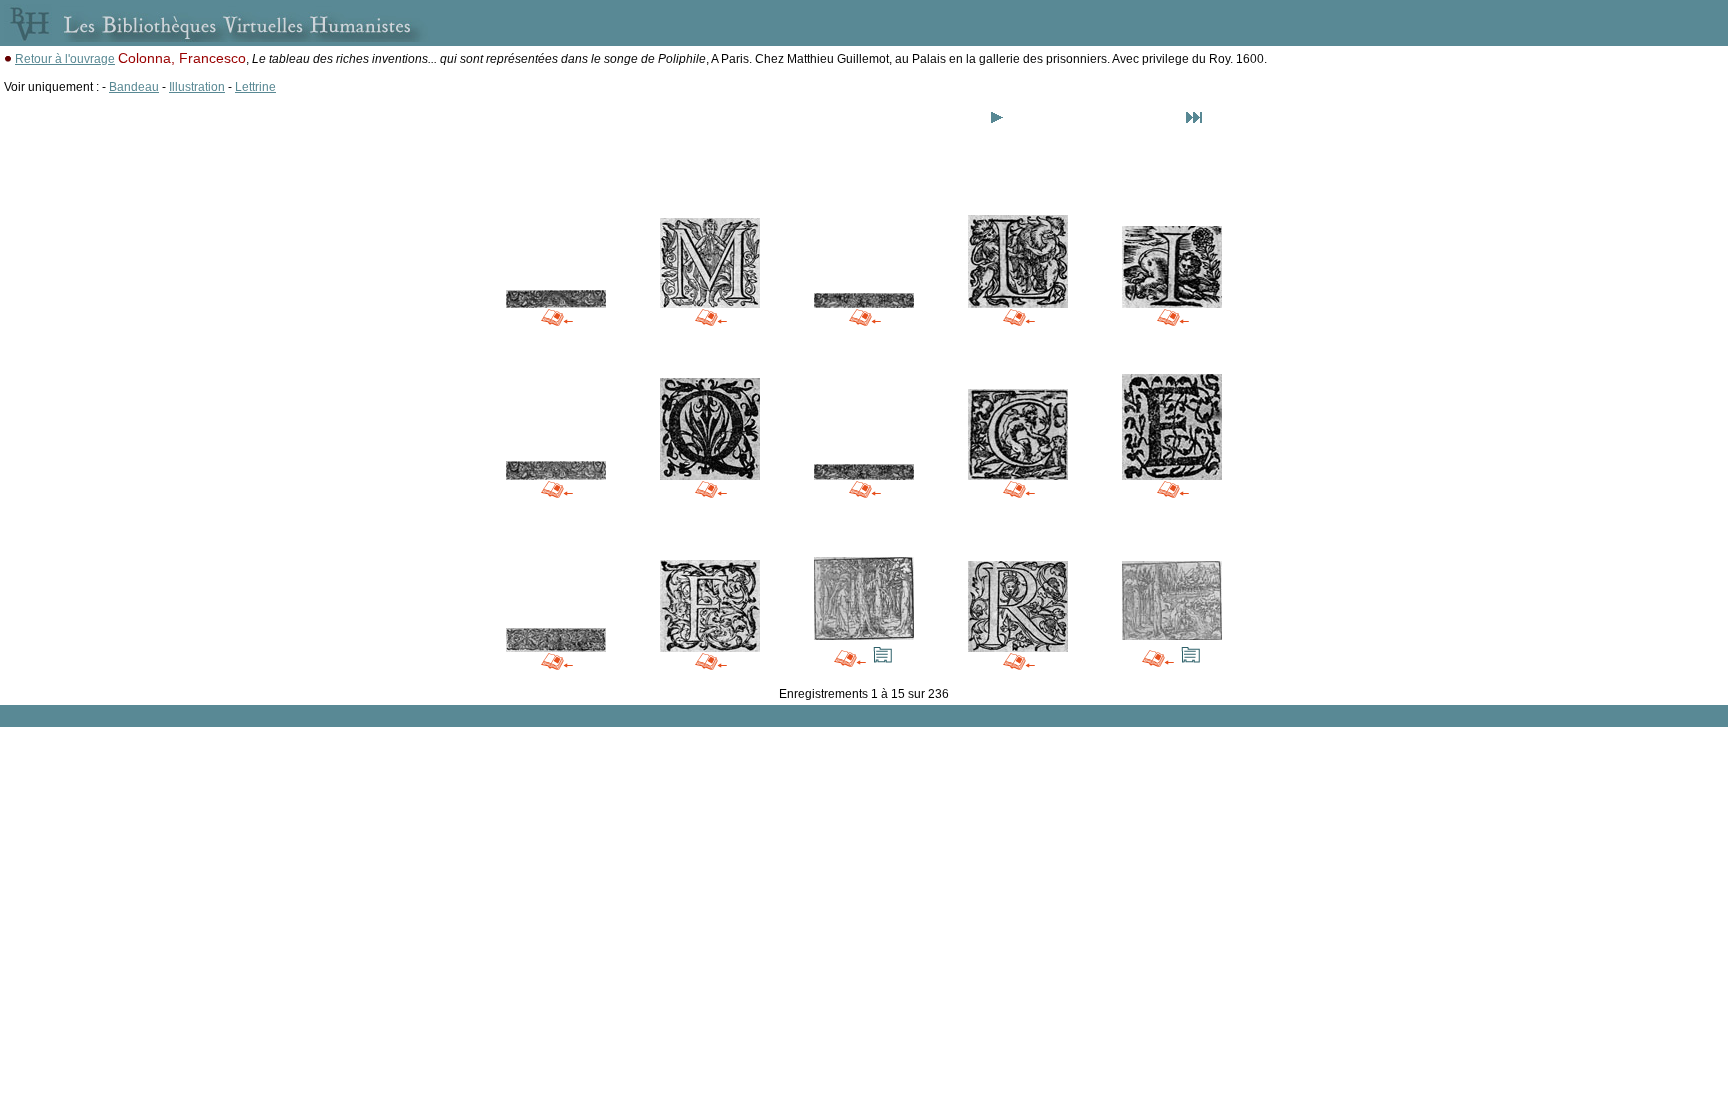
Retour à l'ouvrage (65, 59)
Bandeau (134, 87)
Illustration (197, 87)
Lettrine (255, 87)
